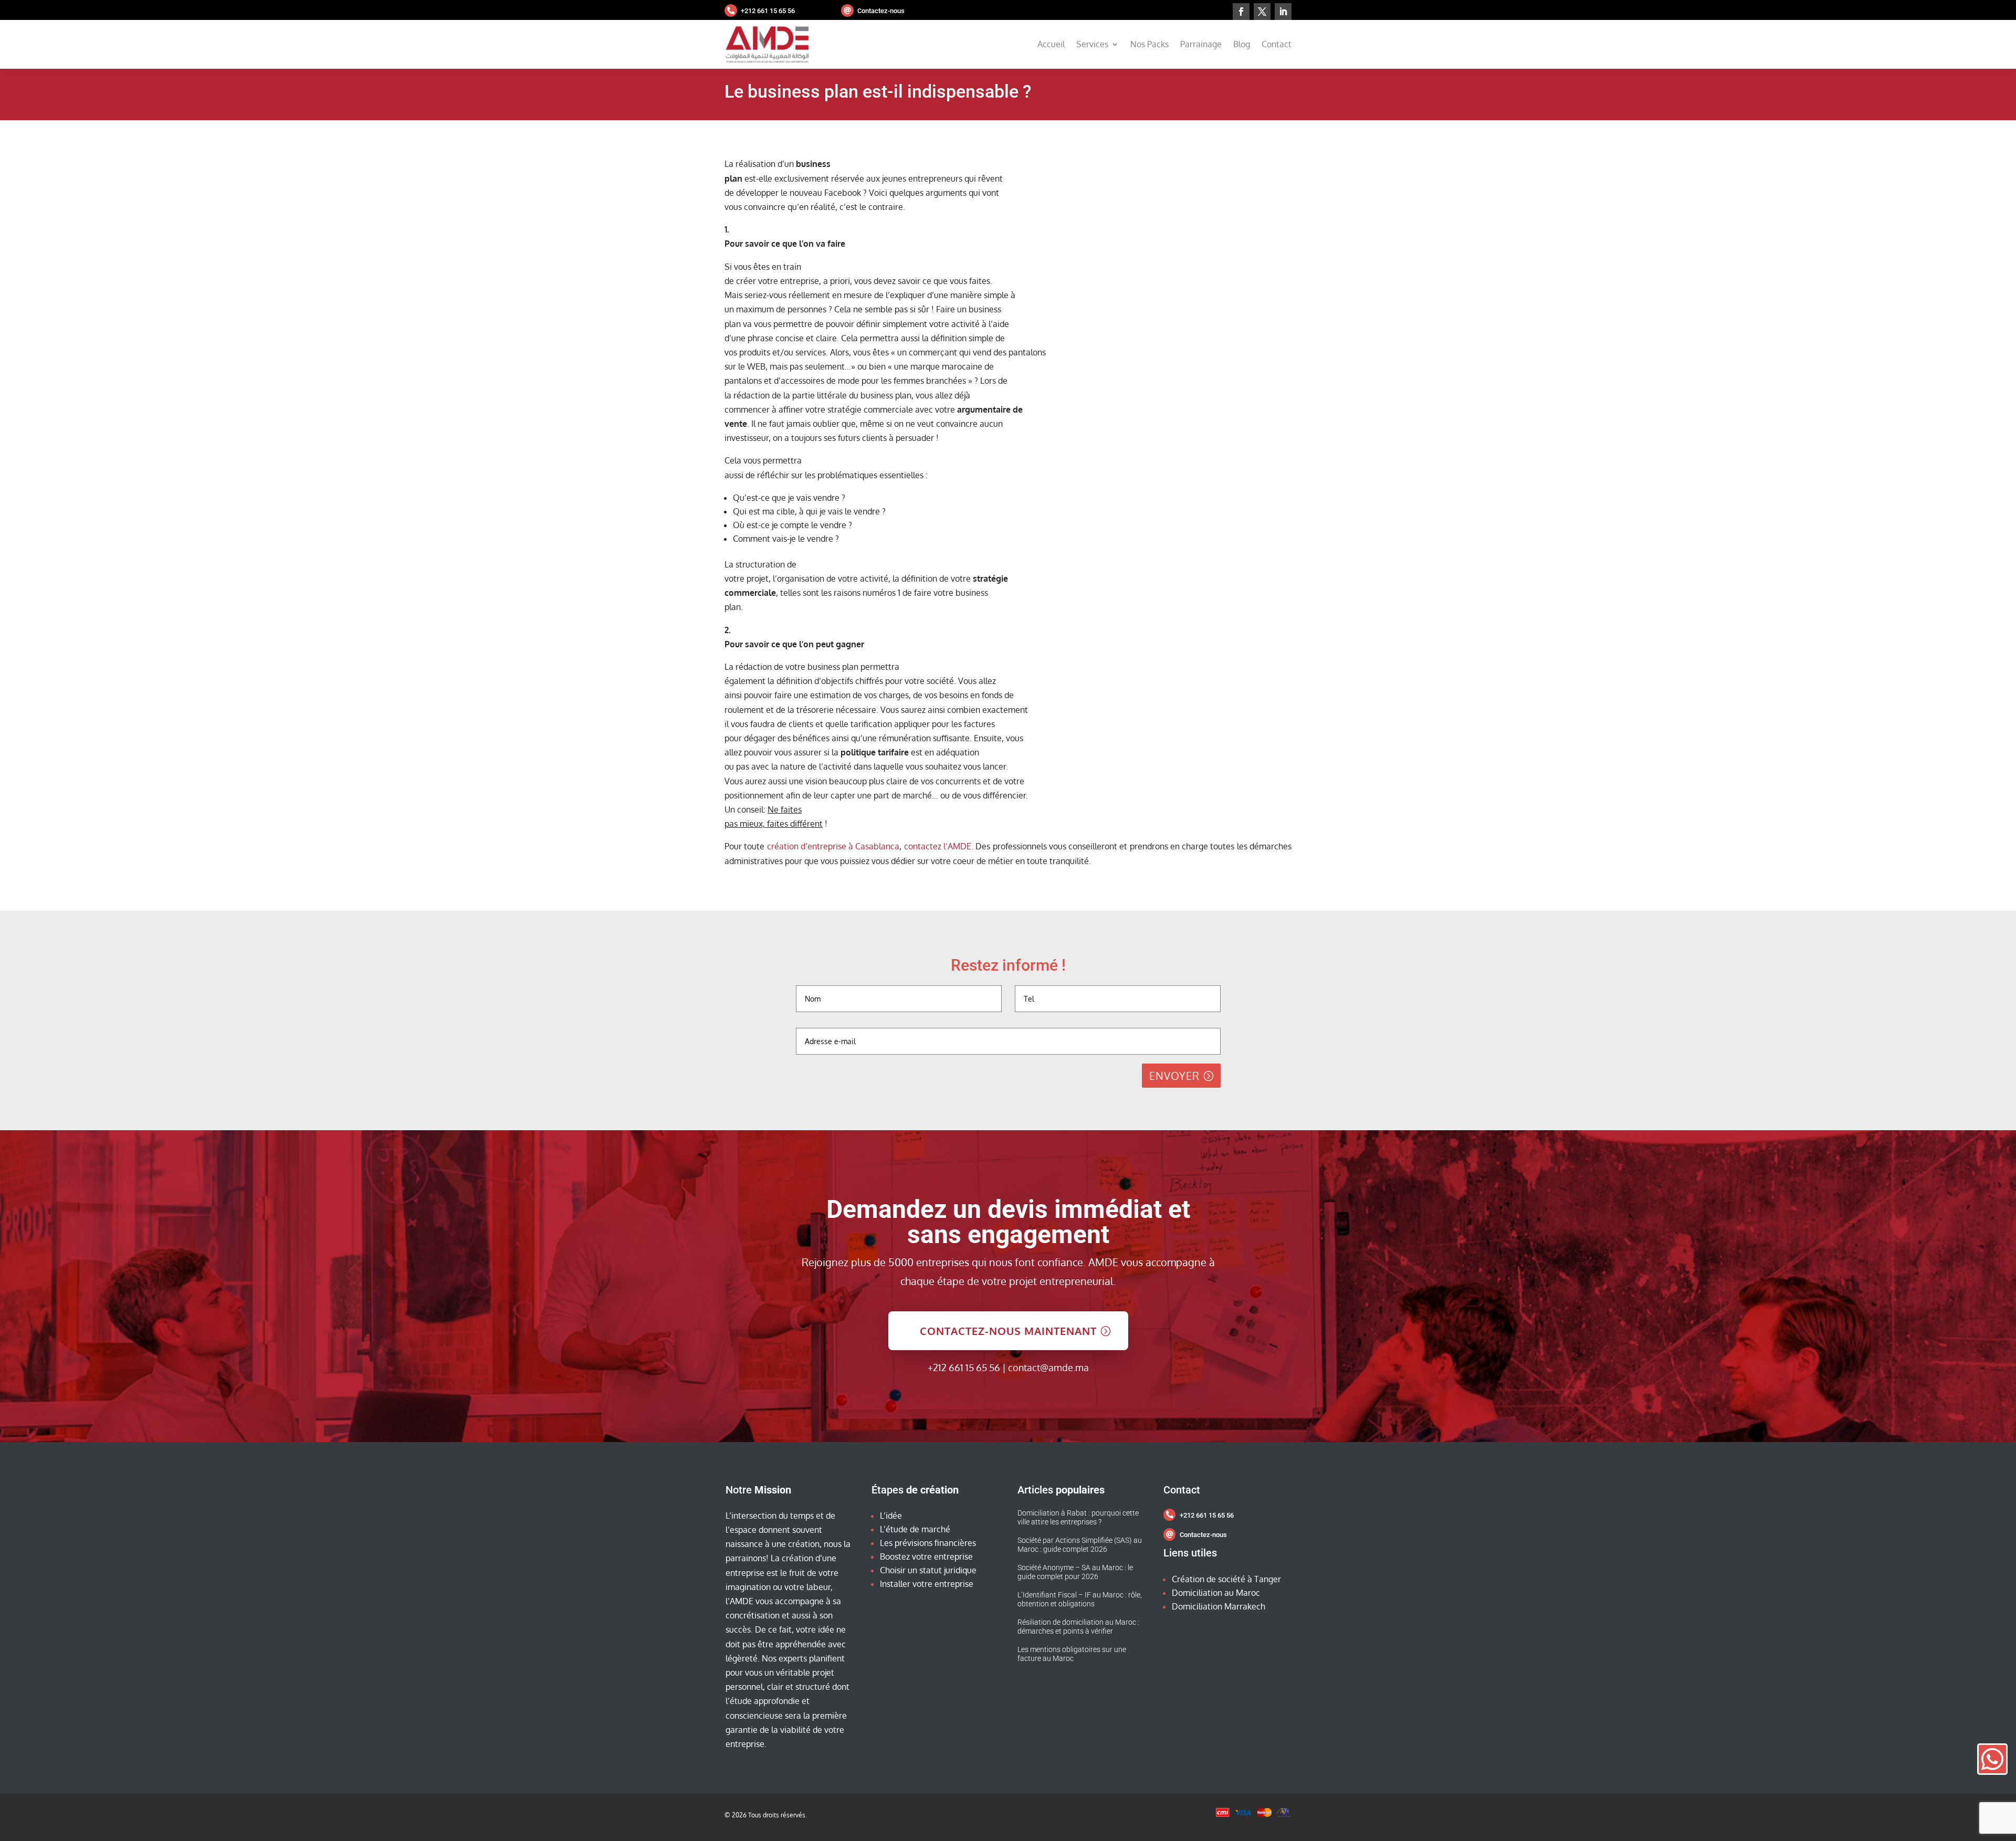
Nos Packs (1149, 44)
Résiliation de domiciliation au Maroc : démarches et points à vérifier (1078, 1627)
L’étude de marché (915, 1529)
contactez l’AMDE (938, 846)
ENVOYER (1174, 1076)
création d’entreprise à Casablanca (833, 846)
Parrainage (1201, 44)
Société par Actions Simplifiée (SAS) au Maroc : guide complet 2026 (1080, 1545)
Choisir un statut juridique (928, 1570)
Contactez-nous (881, 11)
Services (1092, 44)
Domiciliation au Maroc (1216, 1593)
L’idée (891, 1516)
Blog (1242, 44)
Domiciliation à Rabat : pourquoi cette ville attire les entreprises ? (1078, 1518)
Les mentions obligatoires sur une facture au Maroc (1072, 1654)
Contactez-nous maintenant (1008, 1331)
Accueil (1051, 44)
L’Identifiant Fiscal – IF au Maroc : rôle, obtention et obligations (1080, 1600)
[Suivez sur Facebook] (1241, 12)
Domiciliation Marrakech (1219, 1606)
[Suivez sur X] (1262, 12)
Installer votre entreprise (927, 1584)
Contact (1277, 44)
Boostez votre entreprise (926, 1556)
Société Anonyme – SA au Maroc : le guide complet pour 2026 (1075, 1572)
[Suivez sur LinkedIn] (1283, 12)
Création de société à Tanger (1226, 1579)
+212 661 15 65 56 (768, 11)
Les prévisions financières (928, 1543)
